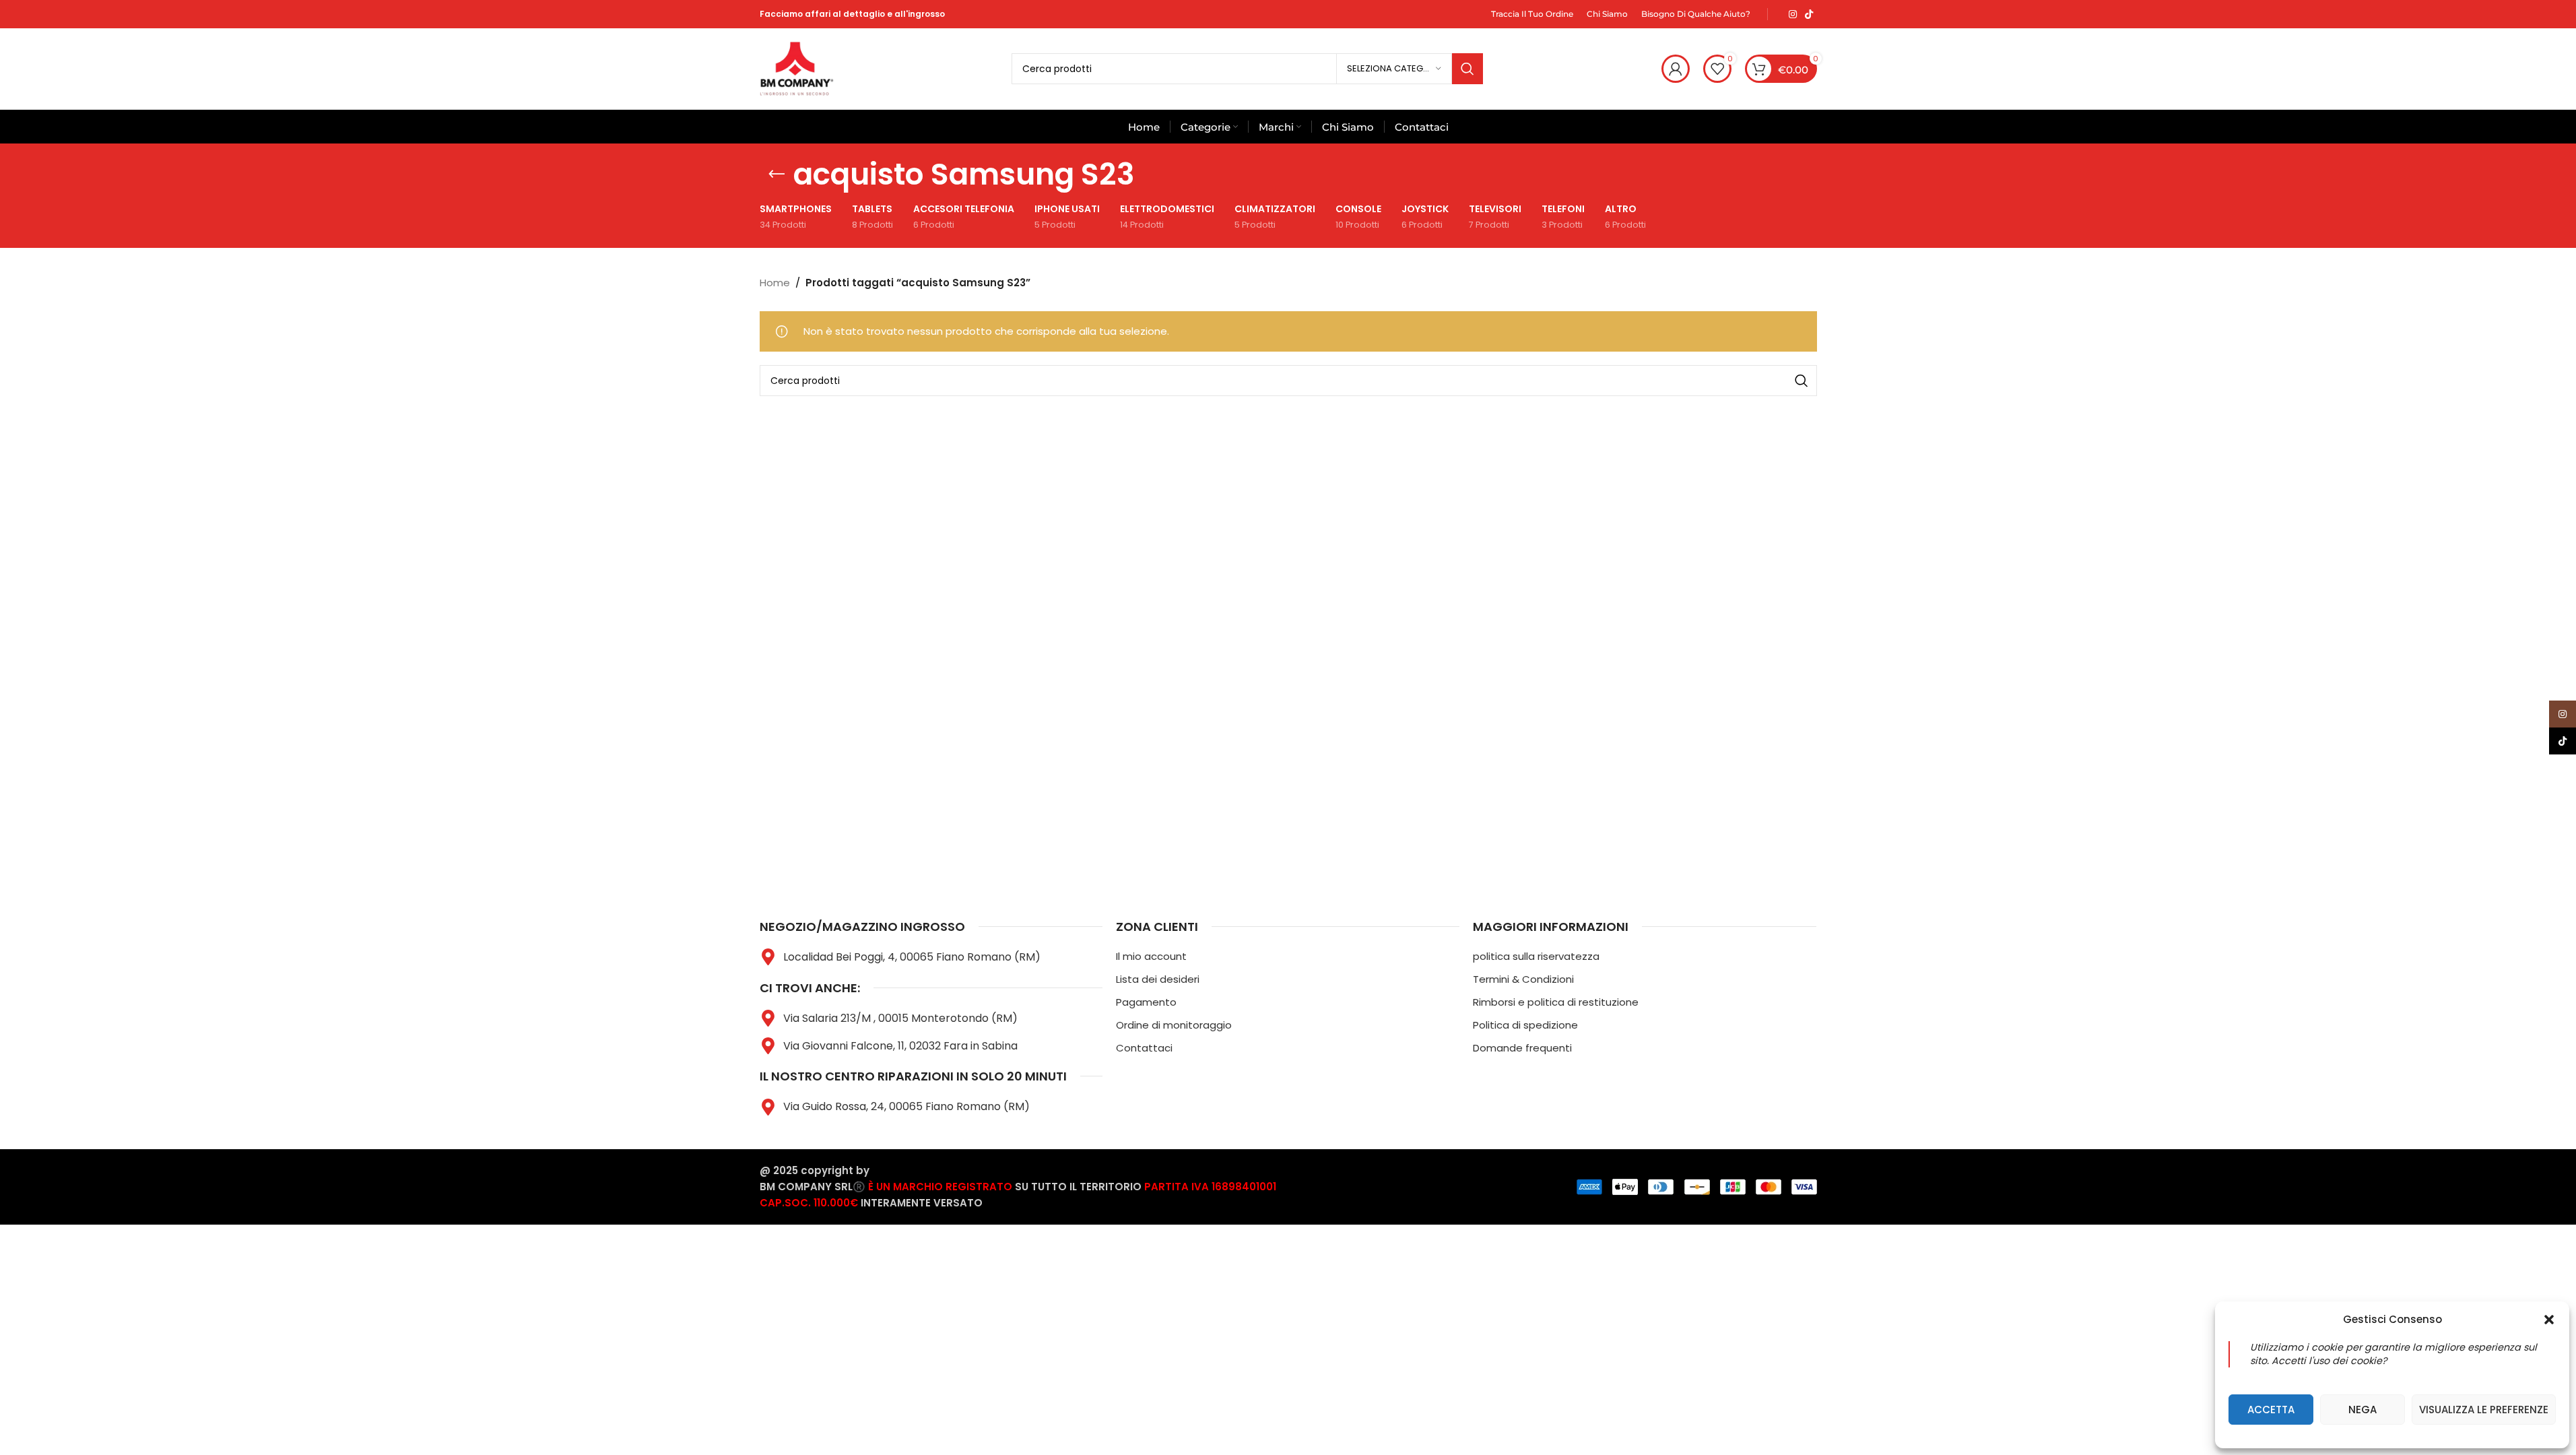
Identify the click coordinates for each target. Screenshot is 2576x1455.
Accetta (2271, 1410)
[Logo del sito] (797, 68)
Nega (2363, 1410)
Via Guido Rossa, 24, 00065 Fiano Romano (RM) (906, 1106)
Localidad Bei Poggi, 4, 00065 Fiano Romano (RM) (912, 957)
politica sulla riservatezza (1536, 956)
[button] (2549, 1320)
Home (775, 283)
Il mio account (1151, 956)
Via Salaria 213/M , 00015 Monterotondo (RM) (900, 1018)
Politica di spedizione (1525, 1025)
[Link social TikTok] (1809, 14)
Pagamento (1146, 1002)
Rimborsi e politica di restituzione (1556, 1002)
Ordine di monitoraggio (1174, 1025)
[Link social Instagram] (1793, 14)
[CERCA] (1467, 69)
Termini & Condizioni (1523, 979)
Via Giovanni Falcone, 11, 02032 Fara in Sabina (900, 1046)
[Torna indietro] (777, 174)
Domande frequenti (1522, 1048)
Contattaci (1144, 1048)
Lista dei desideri (1158, 979)
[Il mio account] (1676, 69)
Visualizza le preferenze (2484, 1410)
